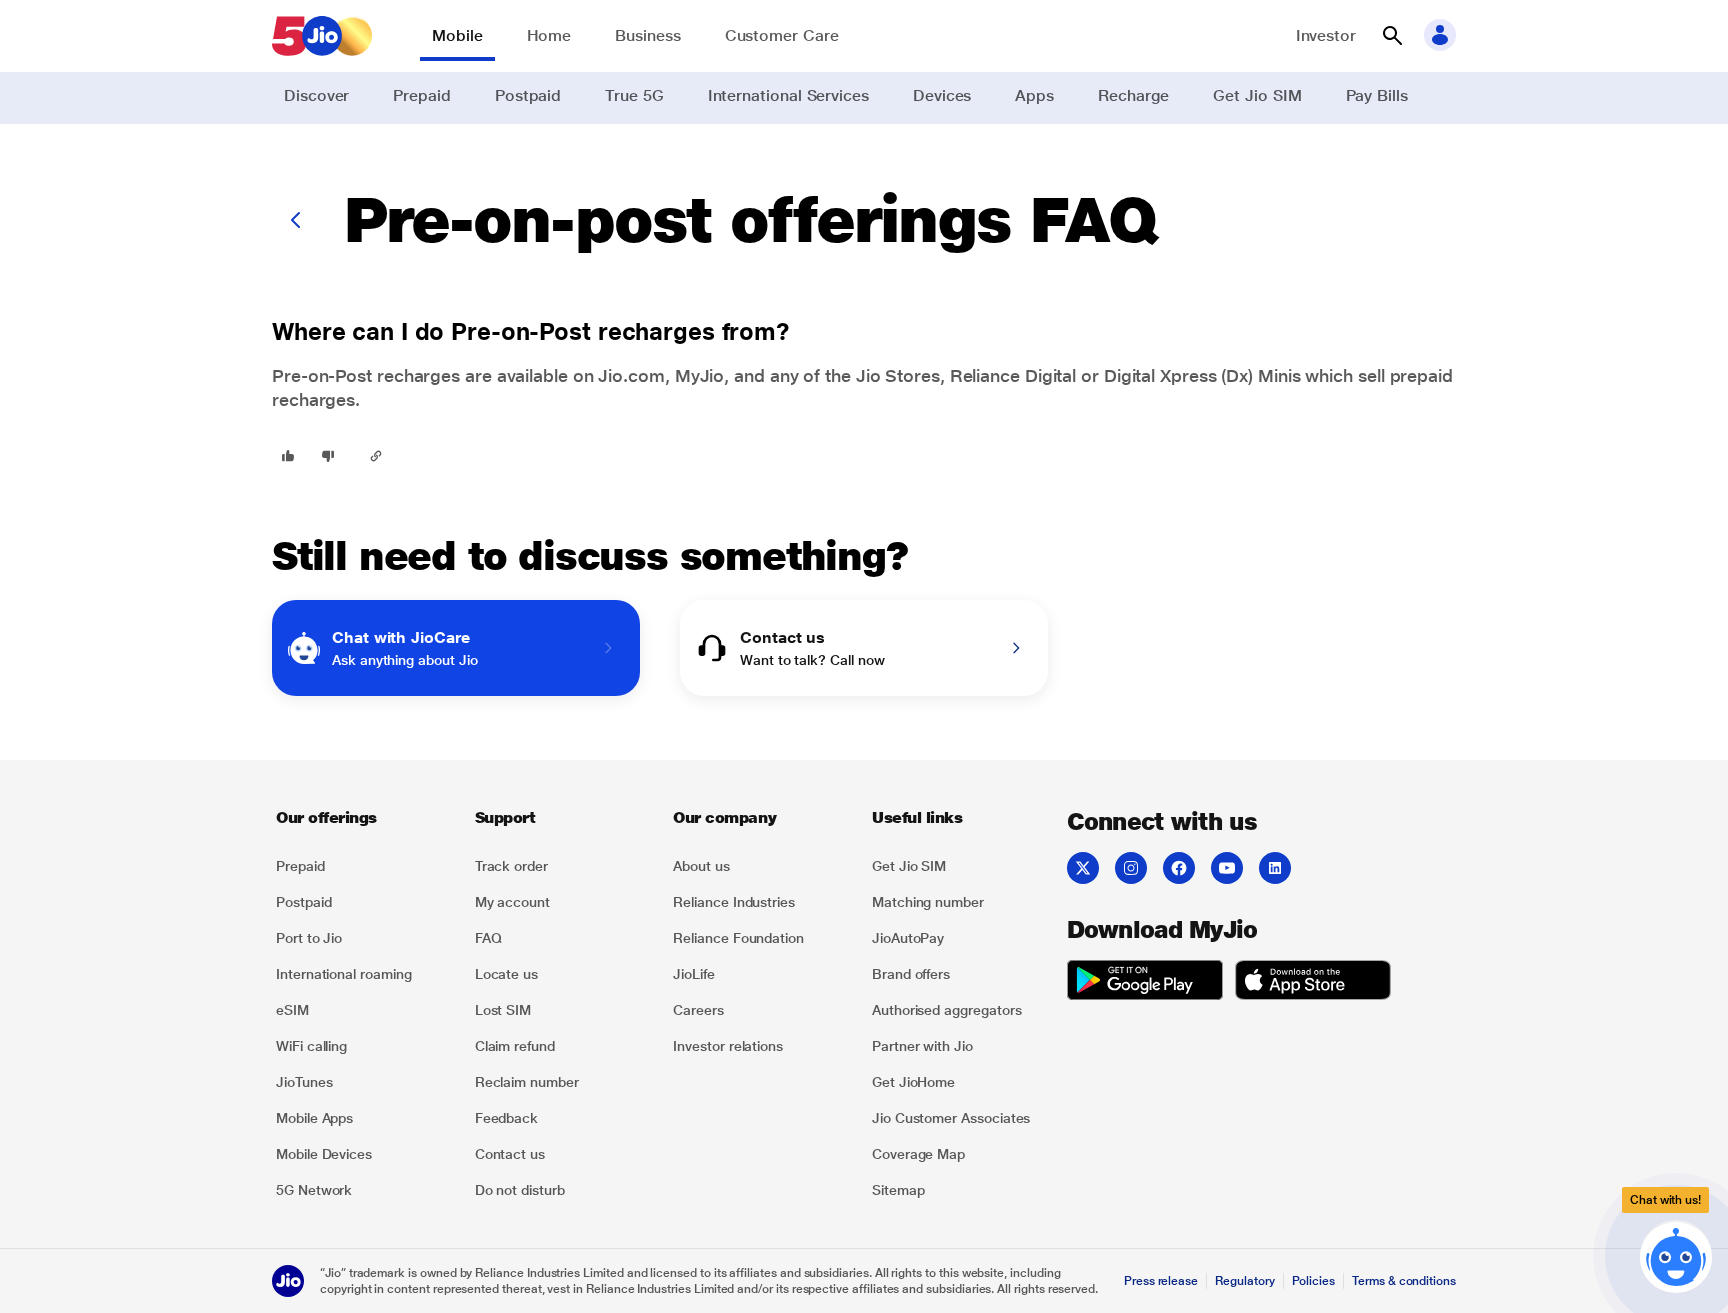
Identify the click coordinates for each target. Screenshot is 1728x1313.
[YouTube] (1227, 868)
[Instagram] (1131, 868)
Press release (1161, 1281)
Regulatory (1244, 1281)
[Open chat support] (1676, 1261)
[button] (1392, 36)
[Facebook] (1179, 868)
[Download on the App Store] (1313, 983)
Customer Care (782, 35)
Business (647, 35)
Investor (1326, 35)
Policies (1314, 1281)
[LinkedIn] (1275, 868)
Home (549, 35)
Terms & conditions (1404, 1281)
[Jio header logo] (322, 36)
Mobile (457, 35)
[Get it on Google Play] (1145, 983)
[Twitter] (1083, 868)
